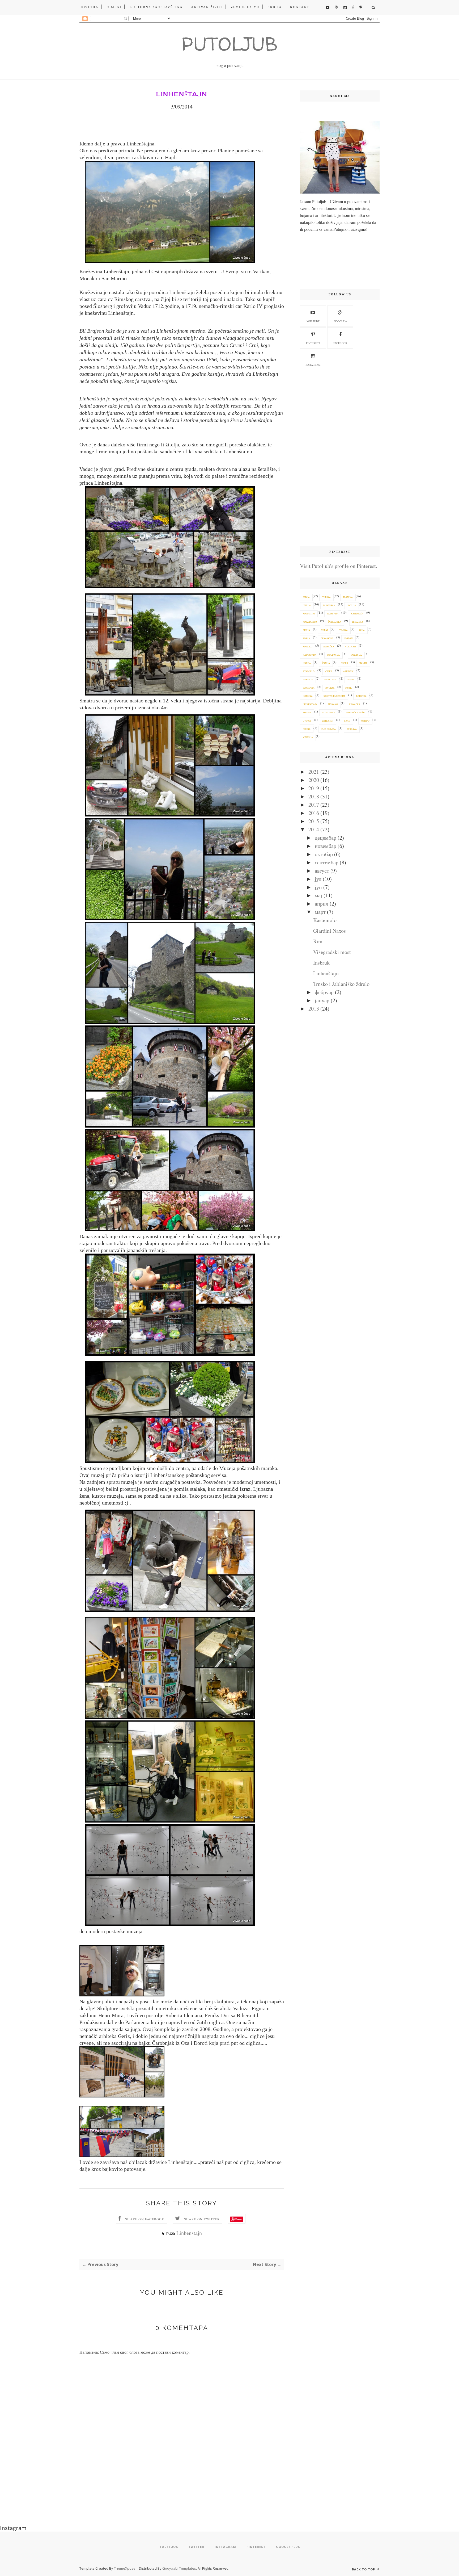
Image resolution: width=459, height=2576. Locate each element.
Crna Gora (327, 638)
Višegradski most (332, 952)
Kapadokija (310, 655)
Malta (351, 680)
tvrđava (352, 729)
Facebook (340, 343)
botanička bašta (356, 713)
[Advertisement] (340, 459)
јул (318, 879)
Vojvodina (329, 713)
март (320, 912)
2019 (314, 788)
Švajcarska (335, 622)
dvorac (330, 688)
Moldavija (333, 655)
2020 (314, 780)
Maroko (308, 647)
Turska (326, 597)
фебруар (324, 992)
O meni (114, 7)
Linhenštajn (326, 973)
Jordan (348, 638)
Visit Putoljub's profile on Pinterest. (339, 566)
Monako (333, 704)
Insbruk (321, 963)
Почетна (89, 7)
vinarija (308, 737)
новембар (326, 846)
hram (347, 721)
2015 (314, 821)
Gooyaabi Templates (179, 2568)
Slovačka (354, 704)
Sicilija (352, 606)
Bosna (306, 638)
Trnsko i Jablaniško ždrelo (341, 984)
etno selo (309, 671)
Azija (362, 630)
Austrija (308, 680)
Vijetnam (350, 647)
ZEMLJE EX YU (245, 7)
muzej (349, 688)
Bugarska (329, 606)
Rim (318, 941)
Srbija (275, 7)
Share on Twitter (202, 2219)
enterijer (328, 721)
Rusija (306, 630)
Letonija (361, 696)
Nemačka (329, 647)
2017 (314, 805)
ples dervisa (329, 729)
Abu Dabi (348, 671)
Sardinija (356, 655)
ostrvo (365, 721)
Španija (326, 663)
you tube (313, 321)
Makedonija (310, 622)
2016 (314, 813)
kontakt (300, 7)
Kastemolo (325, 920)
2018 (314, 796)
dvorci (307, 721)
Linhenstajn (189, 2233)
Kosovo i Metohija (334, 696)
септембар (327, 862)
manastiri (309, 614)
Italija (307, 606)
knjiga (307, 663)
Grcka (345, 663)
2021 (314, 772)
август (322, 871)
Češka (329, 671)
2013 (314, 1009)
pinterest (313, 343)
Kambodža (357, 614)
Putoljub (229, 44)
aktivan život (207, 7)
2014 (314, 829)
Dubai (324, 630)
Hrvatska (358, 622)
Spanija (363, 663)
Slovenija (309, 688)
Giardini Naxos (330, 931)
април (322, 904)
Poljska (343, 630)
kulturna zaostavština (156, 7)
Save (239, 2219)
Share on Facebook (145, 2219)
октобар (324, 854)
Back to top (364, 2569)
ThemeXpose (125, 2568)
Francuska (330, 680)
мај (318, 895)
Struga (307, 713)
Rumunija (333, 614)
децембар (326, 838)
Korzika (308, 696)
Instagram (313, 365)
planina (348, 597)
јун (318, 887)
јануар (322, 1000)
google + (340, 321)
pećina (307, 729)
